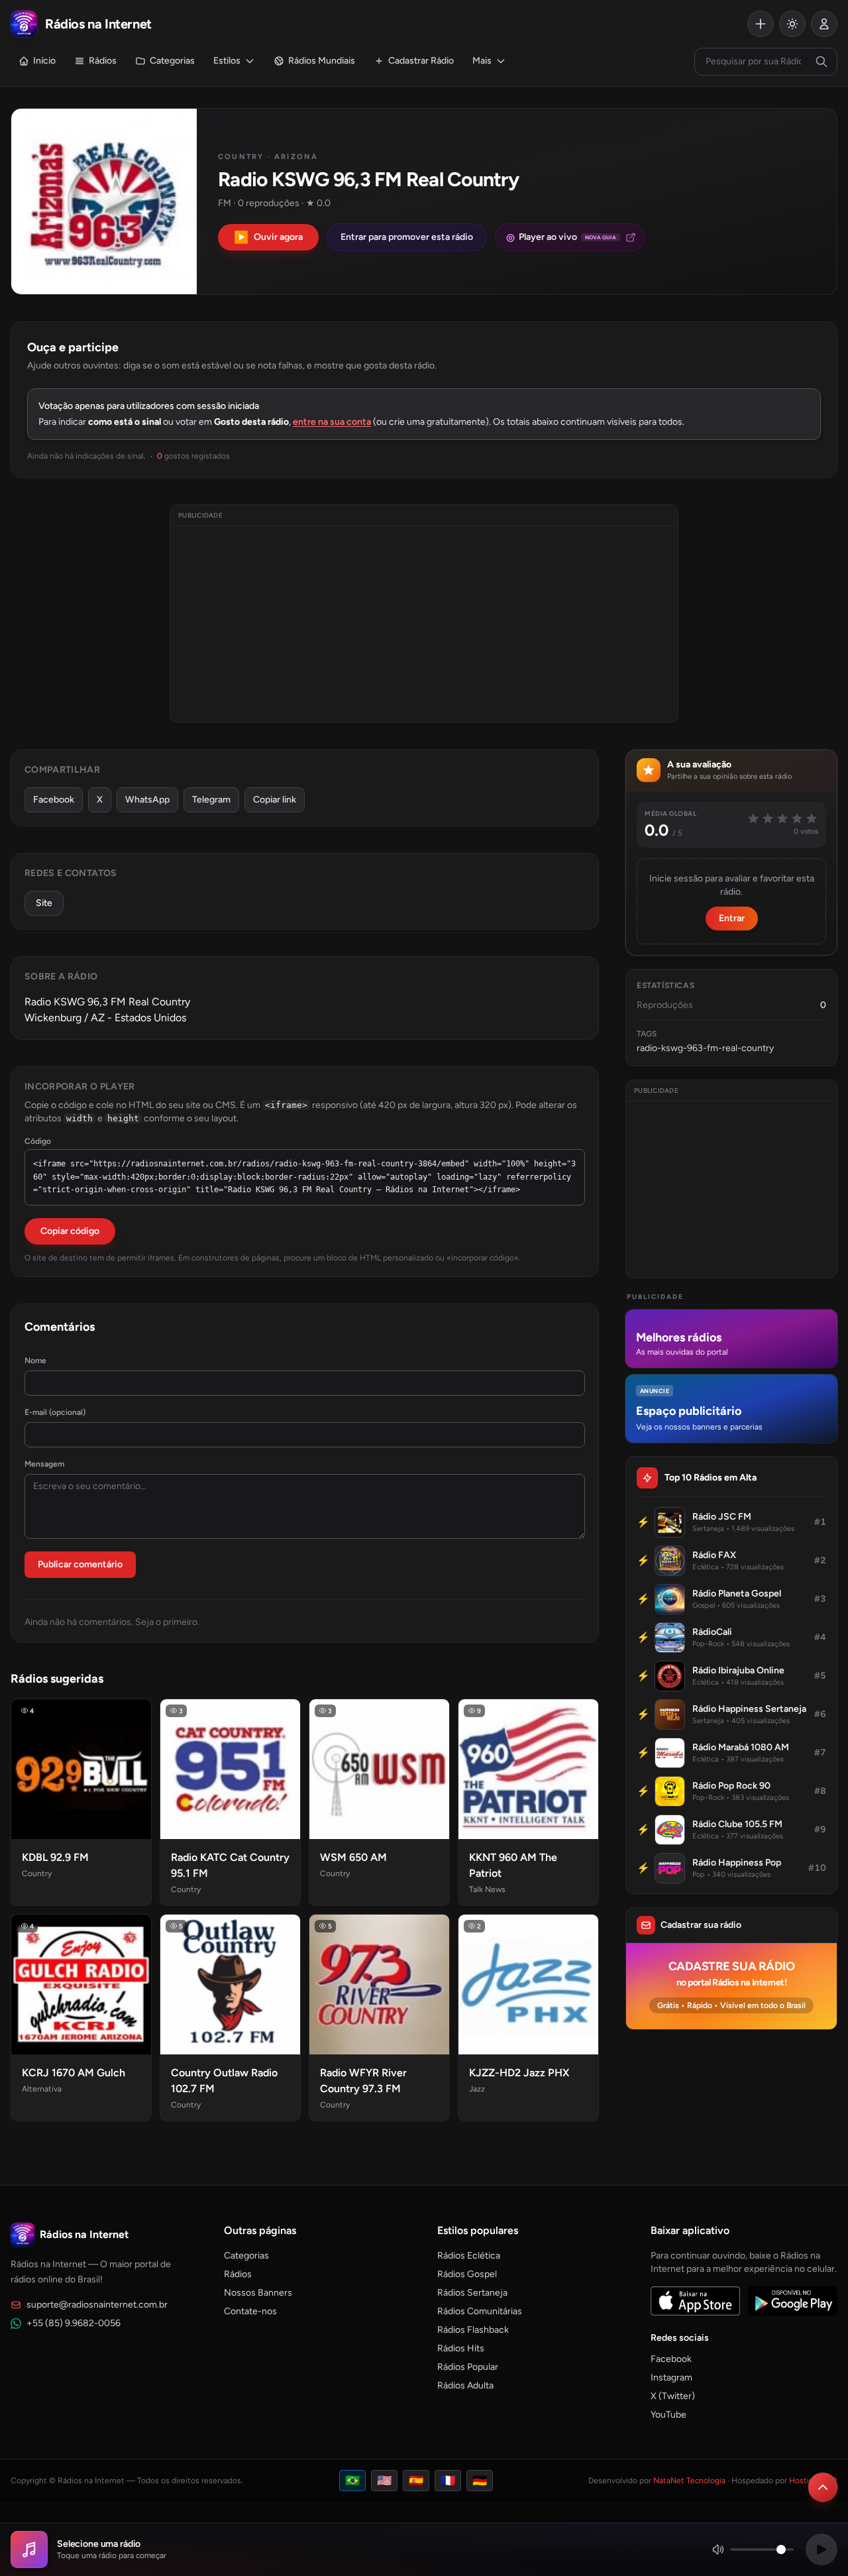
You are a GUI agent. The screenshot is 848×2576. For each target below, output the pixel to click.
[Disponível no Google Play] (793, 2301)
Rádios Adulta (465, 2385)
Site (44, 903)
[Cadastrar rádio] (761, 24)
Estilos (227, 61)
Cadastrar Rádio (421, 61)
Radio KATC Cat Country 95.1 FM (230, 1865)
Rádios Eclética (469, 2256)
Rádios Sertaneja (472, 2293)
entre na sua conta (332, 422)
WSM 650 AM (353, 1857)
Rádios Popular (468, 2367)
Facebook (54, 800)
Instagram (671, 2378)
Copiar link (275, 800)
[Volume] (753, 2549)
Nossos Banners (258, 2293)
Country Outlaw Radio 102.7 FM (224, 2081)
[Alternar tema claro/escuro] (792, 24)
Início (44, 61)
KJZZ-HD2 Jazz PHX (519, 2073)
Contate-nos (250, 2311)
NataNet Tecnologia (689, 2481)
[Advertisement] (424, 624)
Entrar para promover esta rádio (407, 237)
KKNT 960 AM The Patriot (513, 1865)
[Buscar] (821, 62)
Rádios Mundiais (322, 61)
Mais (482, 61)
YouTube (668, 2415)
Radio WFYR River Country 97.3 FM (363, 2081)
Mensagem (44, 1464)
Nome (35, 1361)
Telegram (211, 800)
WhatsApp (147, 800)
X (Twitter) (673, 2396)
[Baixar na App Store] (695, 2301)
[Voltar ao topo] (823, 2487)
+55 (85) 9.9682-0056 (74, 2323)
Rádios (103, 61)
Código (38, 1141)
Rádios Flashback (473, 2330)
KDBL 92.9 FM (55, 1857)
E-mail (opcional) (55, 1412)
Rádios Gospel (467, 2274)
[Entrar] (824, 24)
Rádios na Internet (84, 2234)
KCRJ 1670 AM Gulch (74, 2073)
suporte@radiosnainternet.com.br (97, 2305)
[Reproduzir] (821, 2549)
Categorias (172, 61)
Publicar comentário (80, 1564)
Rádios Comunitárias (480, 2311)
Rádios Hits (461, 2348)
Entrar (732, 918)
